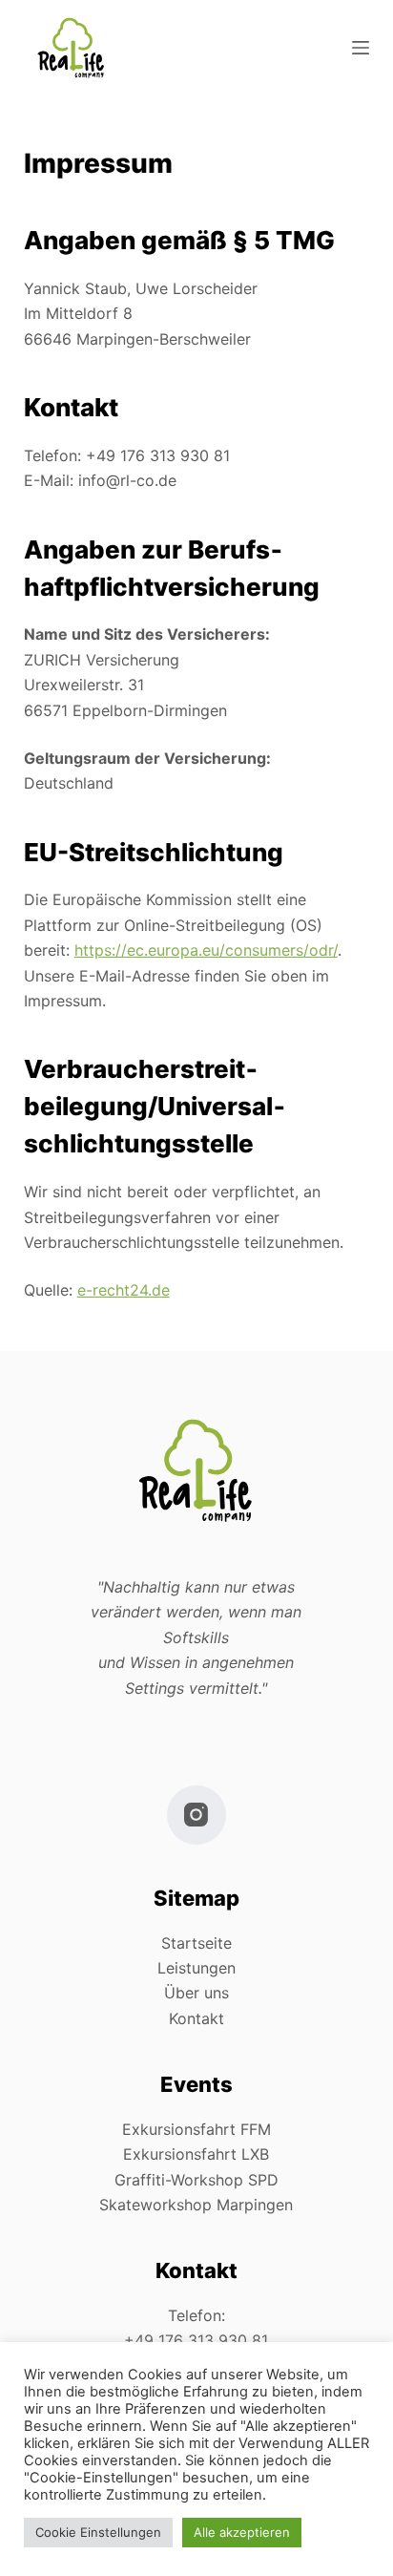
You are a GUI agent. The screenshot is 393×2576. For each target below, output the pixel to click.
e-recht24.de (124, 1290)
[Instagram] (197, 1816)
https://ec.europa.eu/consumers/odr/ (206, 950)
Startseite (196, 1943)
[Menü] (361, 48)
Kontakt (196, 2018)
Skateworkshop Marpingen (196, 2205)
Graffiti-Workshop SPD (196, 2180)
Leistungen (196, 1968)
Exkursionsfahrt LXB (196, 2154)
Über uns (196, 1993)
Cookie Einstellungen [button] (98, 2532)
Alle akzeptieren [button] (242, 2532)
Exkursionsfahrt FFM (196, 2129)
